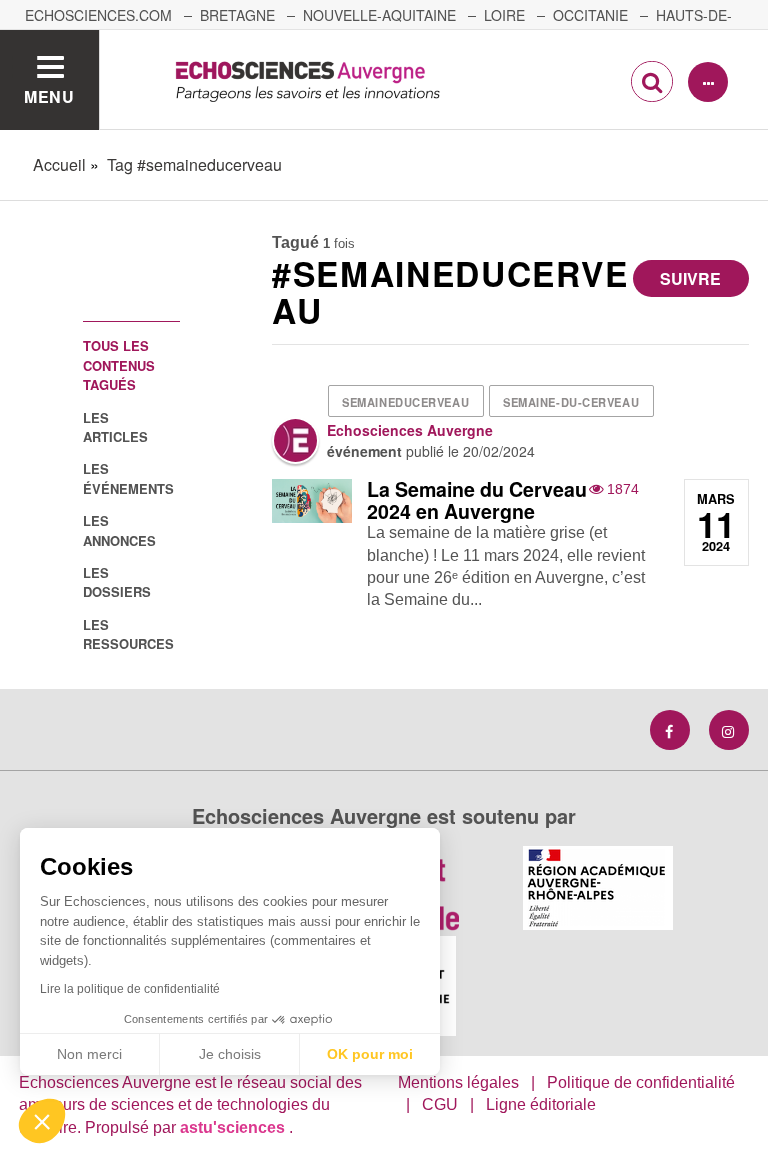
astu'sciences (234, 1127)
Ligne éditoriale (541, 1104)
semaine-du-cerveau (571, 402)
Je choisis (230, 1054)
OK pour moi (370, 1054)
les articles (115, 427)
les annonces (119, 530)
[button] (42, 1121)
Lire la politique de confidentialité (130, 989)
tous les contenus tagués (119, 365)
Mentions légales (458, 1082)
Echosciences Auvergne (410, 430)
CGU (440, 1104)
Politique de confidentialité (641, 1082)
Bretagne (237, 15)
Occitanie (590, 15)
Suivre (690, 278)
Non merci (89, 1054)
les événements (128, 478)
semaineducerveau (405, 402)
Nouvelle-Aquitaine (379, 15)
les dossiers (117, 582)
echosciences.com (98, 15)
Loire (504, 15)
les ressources (128, 634)
